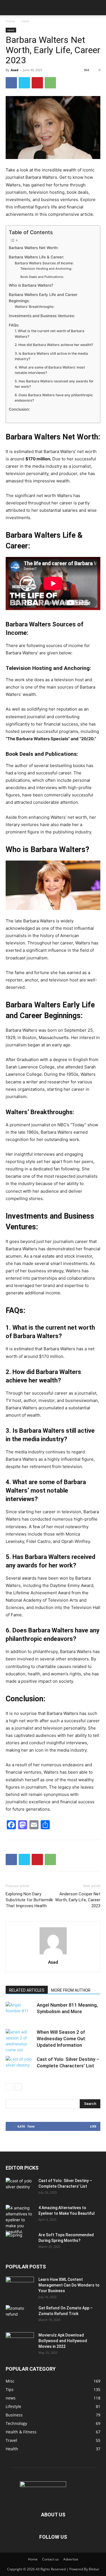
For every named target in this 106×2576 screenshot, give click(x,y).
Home (10, 21)
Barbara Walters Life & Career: (36, 257)
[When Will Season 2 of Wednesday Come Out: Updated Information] (20, 2041)
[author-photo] (53, 1954)
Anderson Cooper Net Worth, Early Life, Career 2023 (78, 1900)
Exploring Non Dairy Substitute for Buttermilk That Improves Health (29, 1900)
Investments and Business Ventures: (42, 316)
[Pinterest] (37, 83)
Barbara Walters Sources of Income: (44, 263)
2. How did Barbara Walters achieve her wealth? (54, 345)
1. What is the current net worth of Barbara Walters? (49, 334)
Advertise (71, 2559)
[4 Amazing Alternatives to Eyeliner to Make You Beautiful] (20, 2220)
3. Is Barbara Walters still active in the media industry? (51, 356)
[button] (10, 8)
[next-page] (18, 2087)
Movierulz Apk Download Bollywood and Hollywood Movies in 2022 (63, 2341)
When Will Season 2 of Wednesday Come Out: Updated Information (61, 2039)
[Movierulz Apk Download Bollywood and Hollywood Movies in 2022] (20, 2342)
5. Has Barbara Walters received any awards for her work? (54, 384)
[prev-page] (9, 2087)
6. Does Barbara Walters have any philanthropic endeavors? (54, 398)
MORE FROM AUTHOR (71, 1990)
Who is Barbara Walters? (32, 285)
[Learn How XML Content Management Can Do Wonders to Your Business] (20, 2287)
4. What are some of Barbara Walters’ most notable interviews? (50, 370)
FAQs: (14, 325)
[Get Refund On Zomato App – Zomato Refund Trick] (20, 2315)
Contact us (50, 2559)
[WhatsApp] (50, 83)
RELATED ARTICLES (27, 1990)
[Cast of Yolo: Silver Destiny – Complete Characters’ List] (20, 2066)
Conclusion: (19, 409)
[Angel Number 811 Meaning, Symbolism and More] (20, 2012)
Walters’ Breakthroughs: (34, 307)
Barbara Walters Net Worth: (34, 248)
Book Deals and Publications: (42, 277)
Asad (15, 70)
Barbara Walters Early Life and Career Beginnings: (43, 298)
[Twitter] (24, 83)
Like (93, 2126)
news (26, 21)
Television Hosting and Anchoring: (46, 269)
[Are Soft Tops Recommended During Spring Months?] (20, 2242)
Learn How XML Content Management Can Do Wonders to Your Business (69, 2285)
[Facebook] (11, 83)
